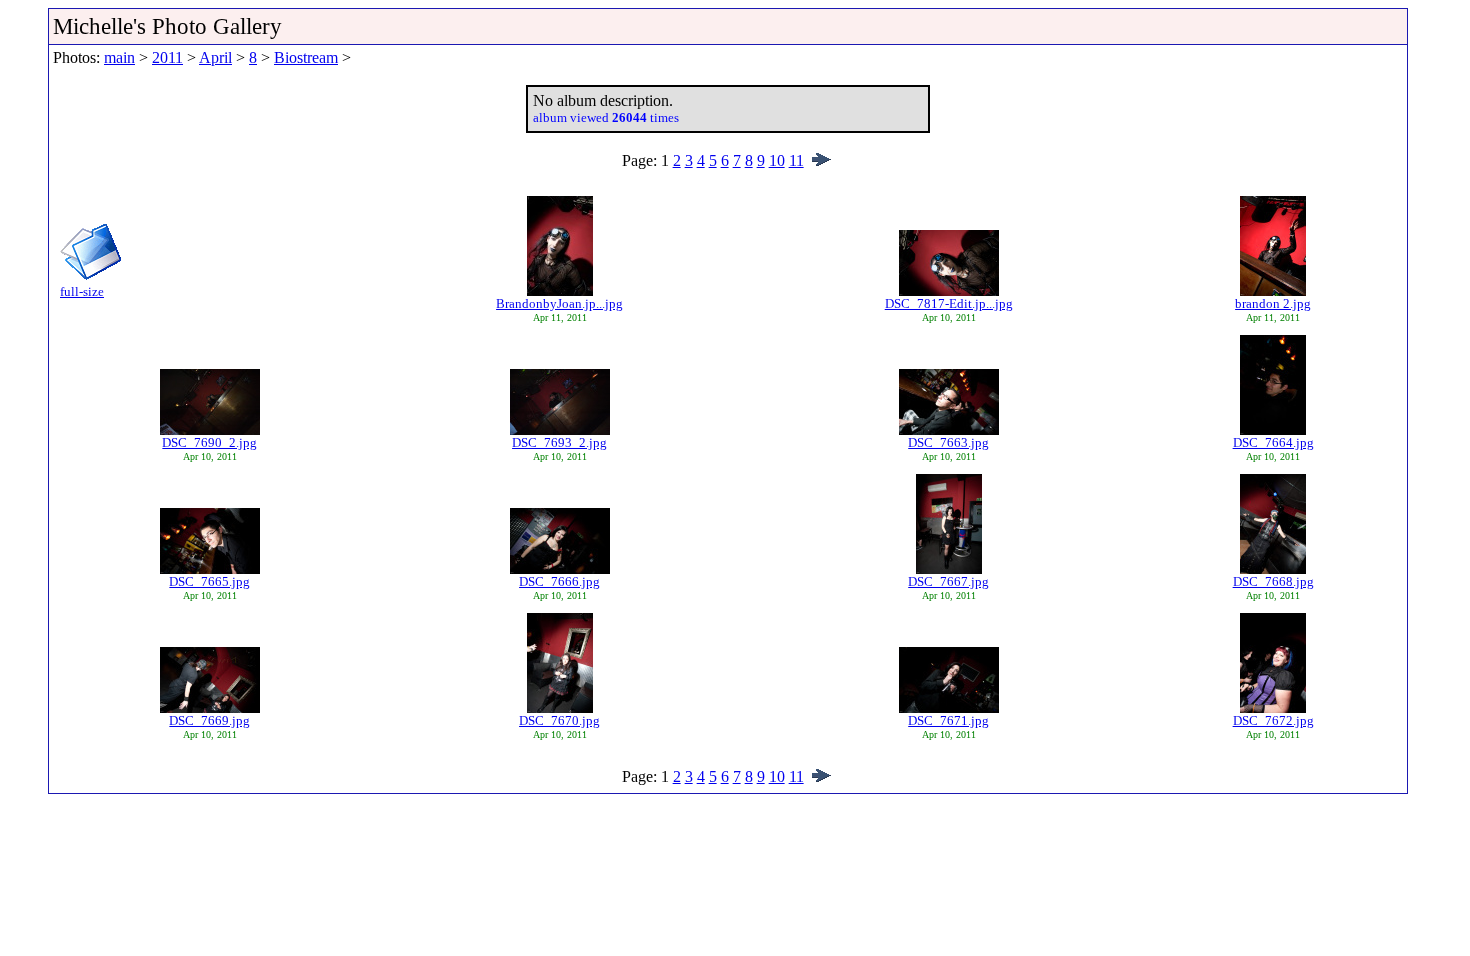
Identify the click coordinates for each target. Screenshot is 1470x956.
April (215, 57)
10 (777, 160)
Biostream (306, 57)
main (119, 57)
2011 (167, 57)
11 (796, 160)
